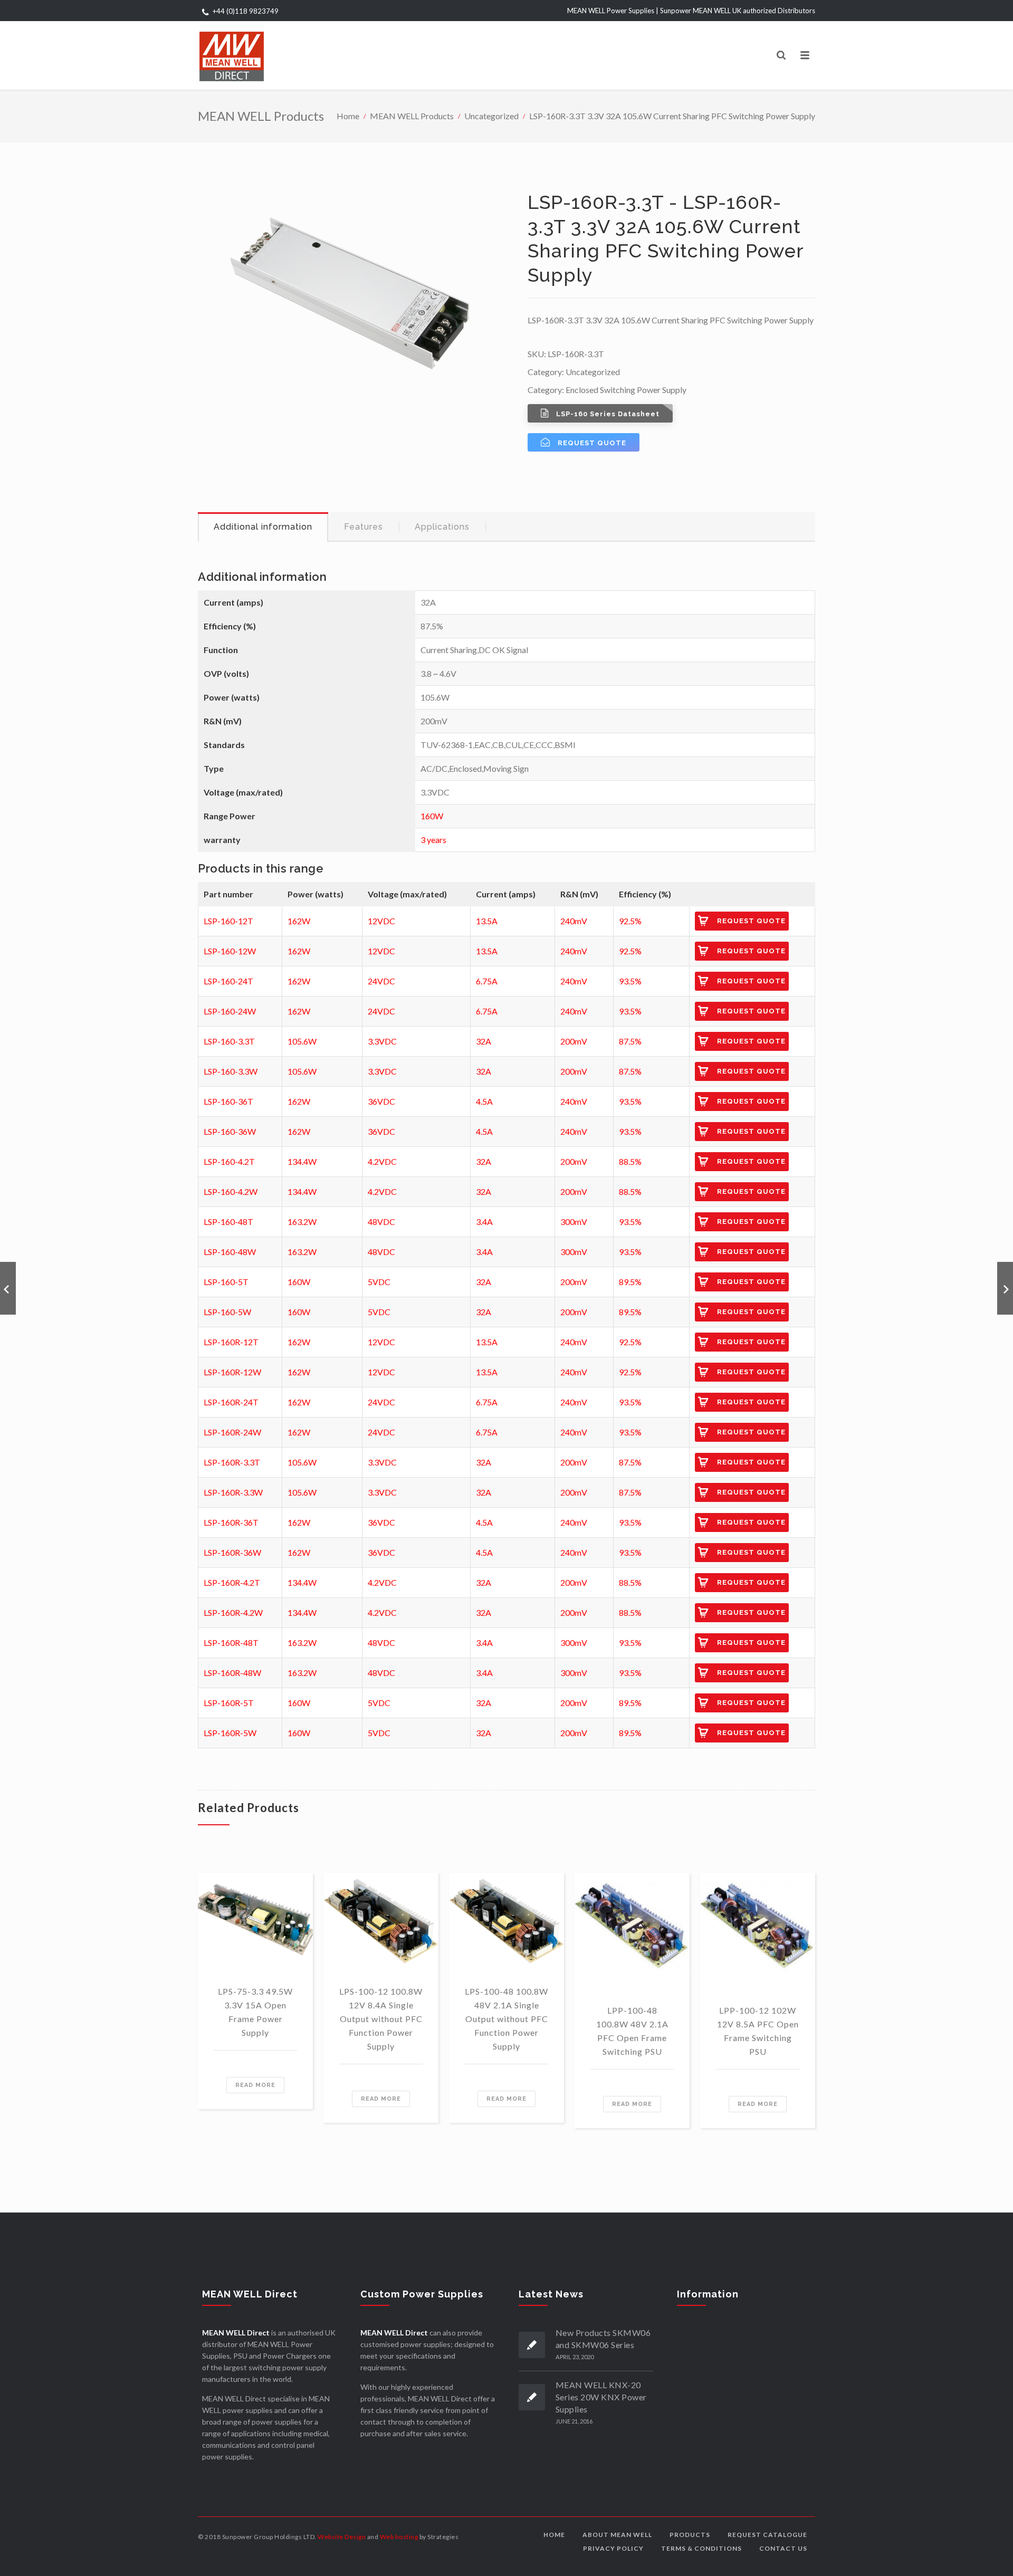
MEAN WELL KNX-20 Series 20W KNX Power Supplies (601, 2397)
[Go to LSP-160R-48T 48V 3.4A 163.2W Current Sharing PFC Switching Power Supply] (1005, 1288)
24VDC (381, 981)
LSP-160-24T (228, 981)
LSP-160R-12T (231, 1342)
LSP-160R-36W (232, 1552)
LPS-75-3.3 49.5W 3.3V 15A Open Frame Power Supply (255, 2012)
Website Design (342, 2537)
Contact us (783, 2548)
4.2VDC (382, 1161)
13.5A (487, 921)
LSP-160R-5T (229, 1703)
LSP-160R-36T (231, 1522)
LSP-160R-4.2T (232, 1582)
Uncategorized (491, 116)
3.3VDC (382, 1041)
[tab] (263, 527)
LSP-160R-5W (230, 1733)
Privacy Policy (613, 2548)
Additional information (263, 527)
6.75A (487, 981)
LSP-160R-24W (232, 1432)
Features (364, 527)
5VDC (379, 1282)
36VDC (381, 1101)
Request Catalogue (767, 2535)
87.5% (630, 1041)
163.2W (302, 1222)
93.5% (630, 981)
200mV (574, 1041)
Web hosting (399, 2537)
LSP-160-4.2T (229, 1161)
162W (299, 921)
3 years (433, 840)
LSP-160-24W (230, 1011)
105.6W (302, 1041)
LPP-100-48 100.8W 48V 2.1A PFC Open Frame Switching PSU (632, 2031)
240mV (574, 921)
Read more (255, 2085)
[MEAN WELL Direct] (232, 55)
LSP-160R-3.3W (233, 1492)
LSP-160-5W (227, 1312)
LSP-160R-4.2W (233, 1612)
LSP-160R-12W (232, 1372)
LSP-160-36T (228, 1101)
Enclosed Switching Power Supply (626, 390)
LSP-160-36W (230, 1131)
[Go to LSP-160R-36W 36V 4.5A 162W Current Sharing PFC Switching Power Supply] (8, 1288)
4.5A (484, 1101)
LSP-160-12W (230, 951)
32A (484, 1041)
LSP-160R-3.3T (232, 1462)
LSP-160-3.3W (231, 1071)
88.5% (630, 1161)
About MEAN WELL (617, 2535)
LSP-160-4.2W (231, 1191)
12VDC (381, 921)
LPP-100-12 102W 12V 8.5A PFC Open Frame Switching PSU (758, 2031)
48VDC (381, 1222)
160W (432, 816)
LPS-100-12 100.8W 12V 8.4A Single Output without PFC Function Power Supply (381, 2019)
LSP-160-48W (230, 1252)
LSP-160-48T (228, 1222)
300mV (574, 1222)
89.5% (630, 1282)
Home (348, 116)
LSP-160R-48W (232, 1673)
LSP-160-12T (228, 921)
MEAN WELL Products (412, 116)
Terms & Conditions (701, 2548)
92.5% (630, 921)
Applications (442, 527)
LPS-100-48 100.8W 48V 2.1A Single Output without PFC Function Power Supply (506, 2019)
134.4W (302, 1161)
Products (690, 2535)
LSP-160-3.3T (229, 1041)
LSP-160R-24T (231, 1402)
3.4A (484, 1222)
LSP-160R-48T (231, 1643)
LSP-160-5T (226, 1282)
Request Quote (751, 921)
